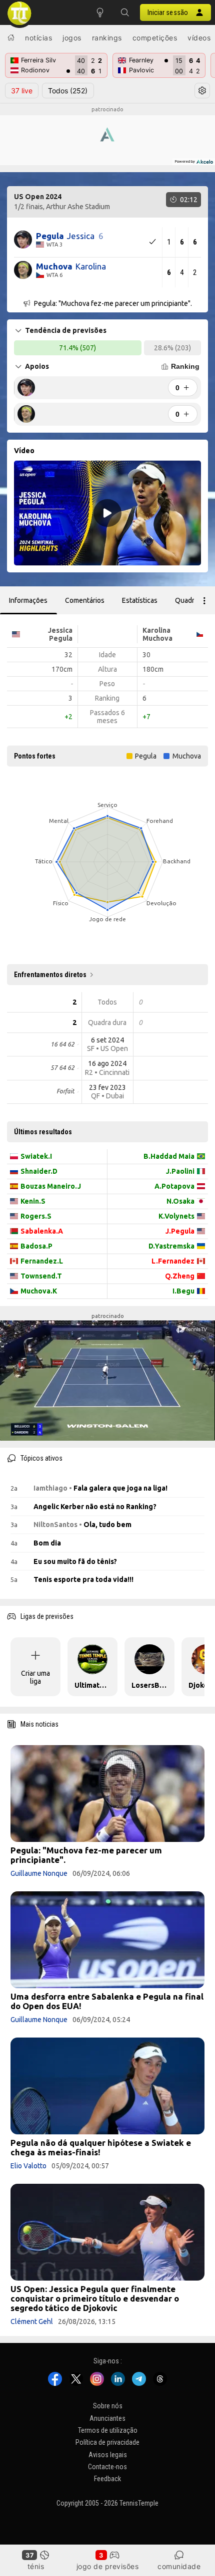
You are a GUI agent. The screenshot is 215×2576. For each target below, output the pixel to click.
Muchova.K (39, 1291)
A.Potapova (174, 1186)
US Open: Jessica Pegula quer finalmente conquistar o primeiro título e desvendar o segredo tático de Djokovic (95, 2298)
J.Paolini (180, 1171)
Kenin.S (33, 1201)
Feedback (107, 2479)
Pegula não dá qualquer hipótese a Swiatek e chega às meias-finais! (101, 2147)
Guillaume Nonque (39, 1873)
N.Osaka (180, 1201)
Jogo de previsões (108, 2566)
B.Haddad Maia (169, 1156)
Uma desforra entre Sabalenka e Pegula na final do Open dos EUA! (107, 2001)
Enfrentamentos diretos (50, 975)
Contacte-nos (107, 2467)
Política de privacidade (107, 2442)
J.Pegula (180, 1231)
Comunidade (179, 2566)
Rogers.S (36, 1216)
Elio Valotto (28, 2166)
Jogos (72, 38)
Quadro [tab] (187, 600)
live (22, 91)
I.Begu (183, 1291)
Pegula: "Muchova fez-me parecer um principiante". (86, 1855)
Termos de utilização (108, 2430)
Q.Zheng (180, 1276)
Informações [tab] (28, 600)
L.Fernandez (173, 1261)
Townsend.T (41, 1276)
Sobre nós (108, 2406)
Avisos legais (108, 2455)
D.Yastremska (171, 1246)
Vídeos (199, 38)
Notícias (38, 38)
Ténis (36, 2566)
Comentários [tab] (85, 600)
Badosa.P (36, 1246)
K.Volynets (176, 1216)
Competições (155, 38)
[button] (125, 12)
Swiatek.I (36, 1156)
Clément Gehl (32, 2321)
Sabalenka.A (42, 1231)
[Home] (11, 37)
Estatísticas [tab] (140, 600)
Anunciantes (107, 2418)
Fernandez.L (42, 1261)
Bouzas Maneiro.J (51, 1186)
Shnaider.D (39, 1171)
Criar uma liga (35, 1677)
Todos (68, 91)
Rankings (107, 38)
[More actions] (204, 600)
